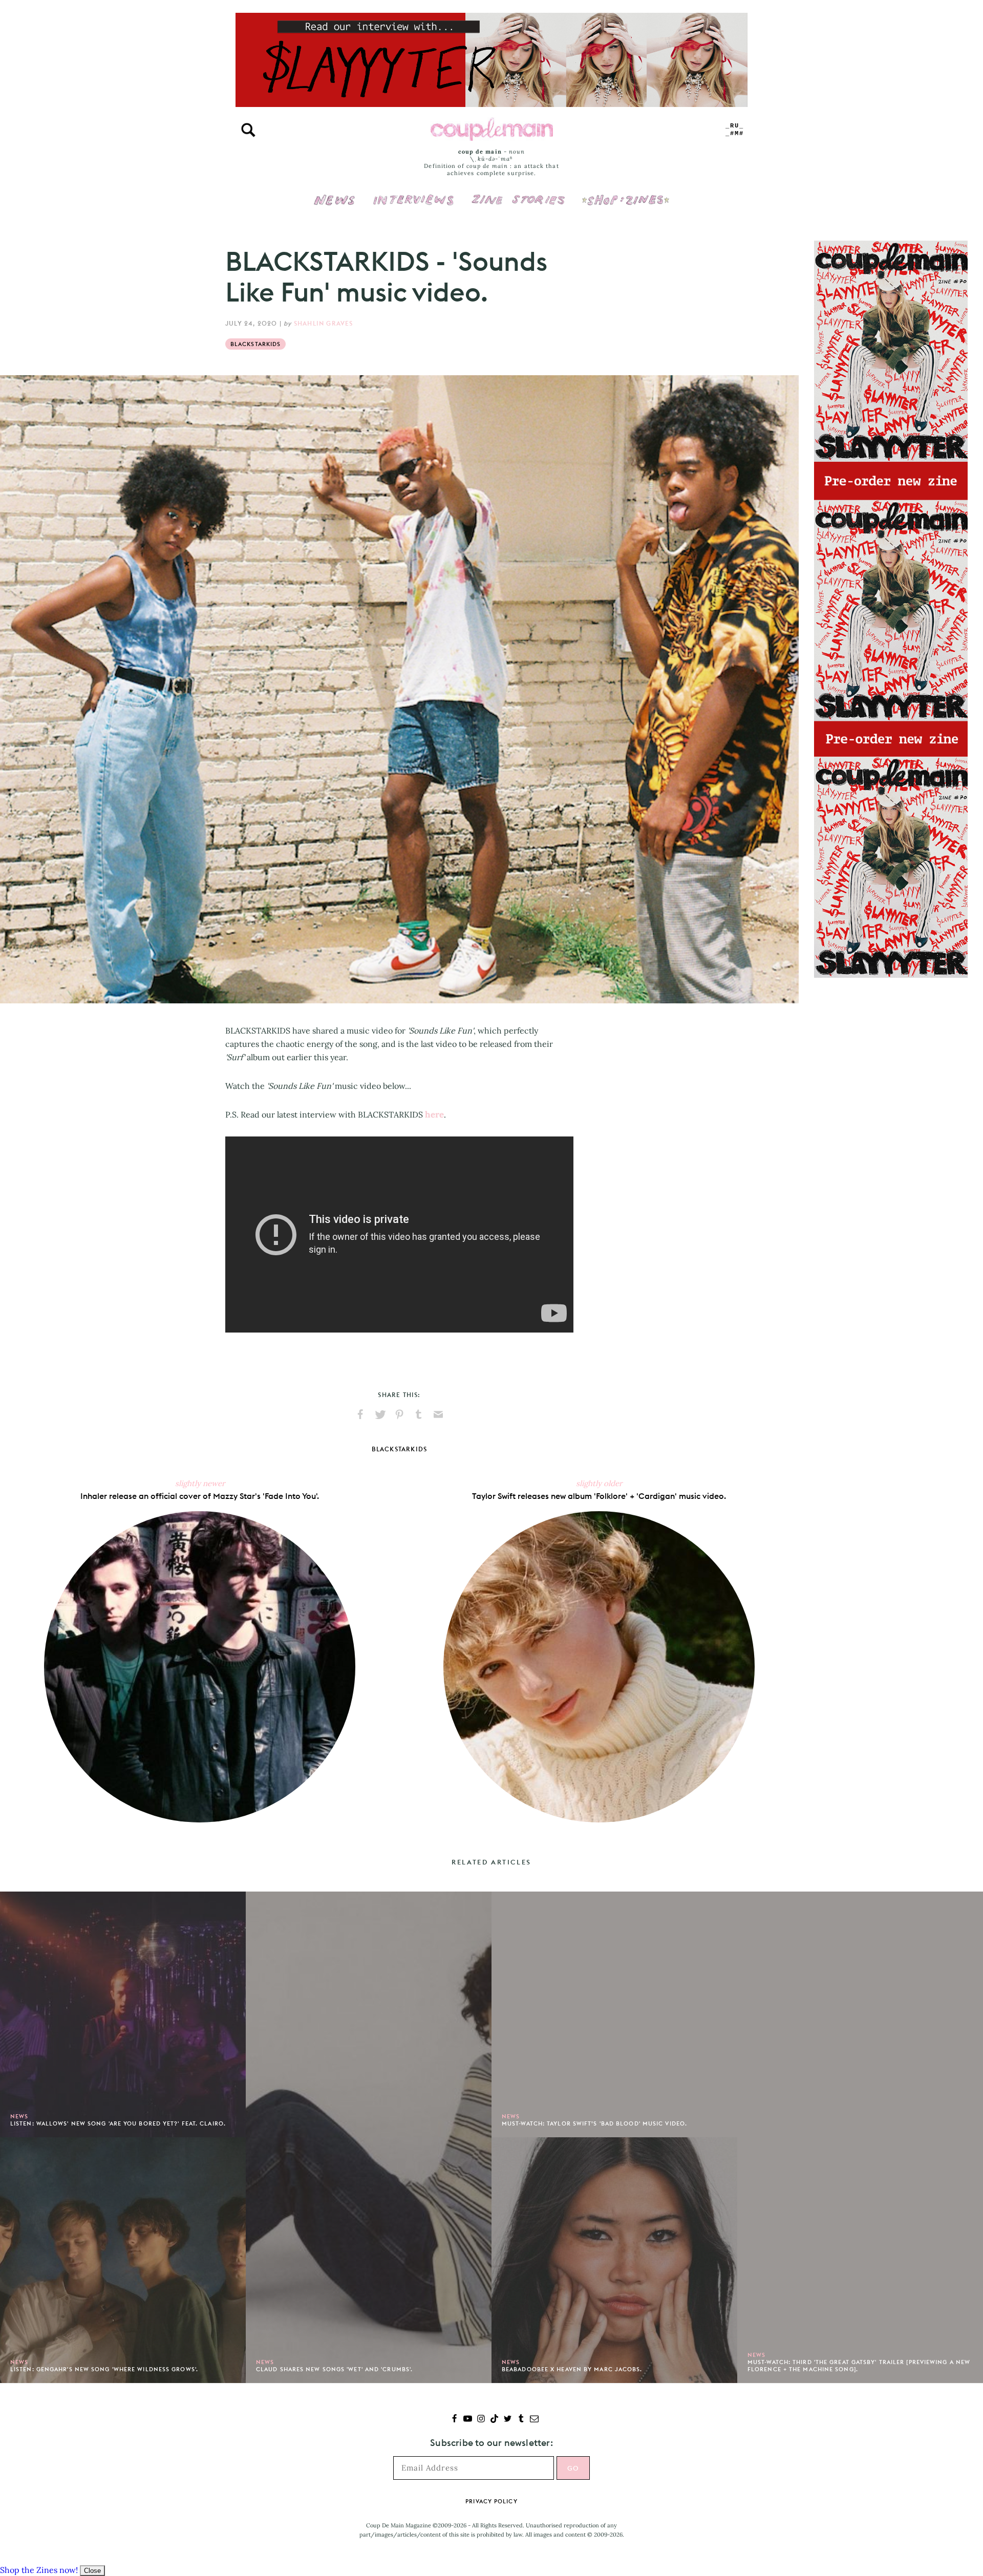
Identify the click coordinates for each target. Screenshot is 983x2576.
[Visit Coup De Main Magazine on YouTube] (468, 2420)
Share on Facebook (360, 1414)
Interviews (413, 193)
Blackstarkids (255, 344)
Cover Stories (518, 193)
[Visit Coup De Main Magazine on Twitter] (508, 2420)
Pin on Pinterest (399, 1414)
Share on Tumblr (419, 1414)
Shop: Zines (625, 193)
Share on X (380, 1414)
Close (92, 2571)
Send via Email (438, 1414)
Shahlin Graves (324, 323)
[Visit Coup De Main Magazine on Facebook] (454, 2420)
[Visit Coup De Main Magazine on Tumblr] (521, 2420)
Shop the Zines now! (39, 2570)
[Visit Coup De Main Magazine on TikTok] (494, 2420)
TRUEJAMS (735, 130)
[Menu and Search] (248, 130)
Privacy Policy (491, 2501)
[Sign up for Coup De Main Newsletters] (534, 2420)
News (335, 206)
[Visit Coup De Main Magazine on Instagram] (481, 2420)
